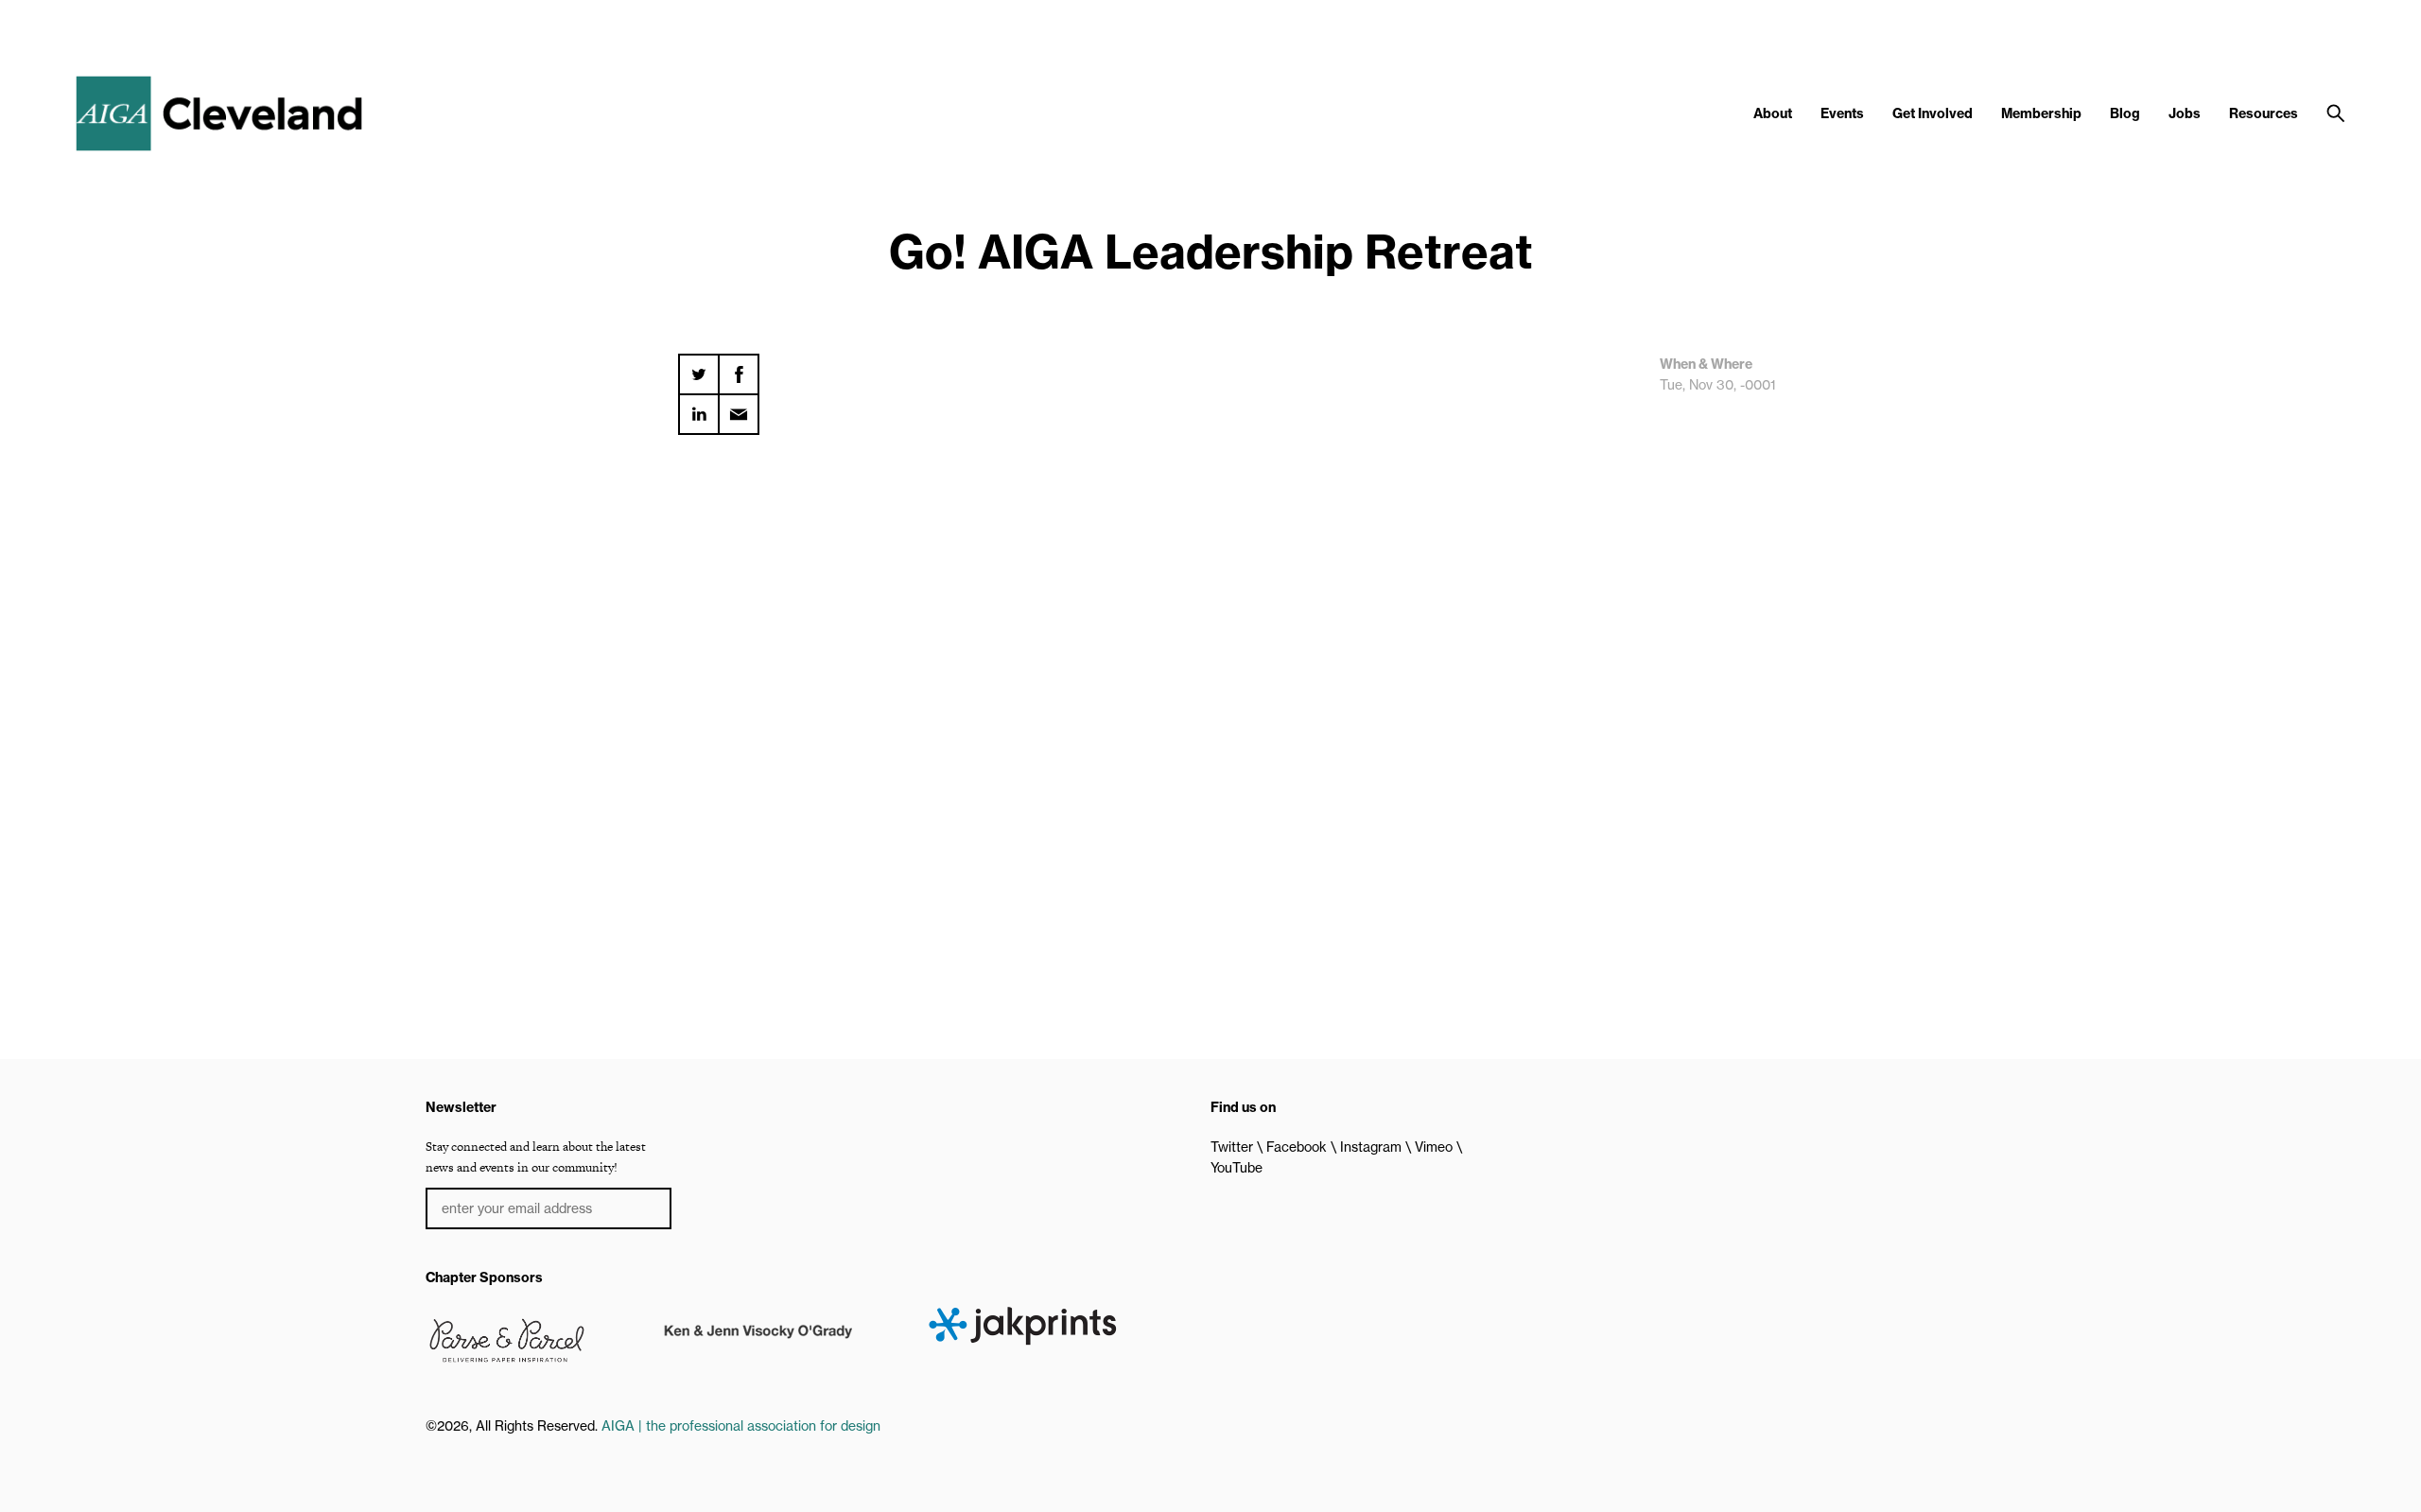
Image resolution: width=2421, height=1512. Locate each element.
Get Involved (1933, 113)
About (1773, 113)
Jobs (2185, 113)
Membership (2041, 113)
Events (1842, 113)
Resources (2264, 113)
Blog (2125, 113)
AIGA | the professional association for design (741, 1426)
